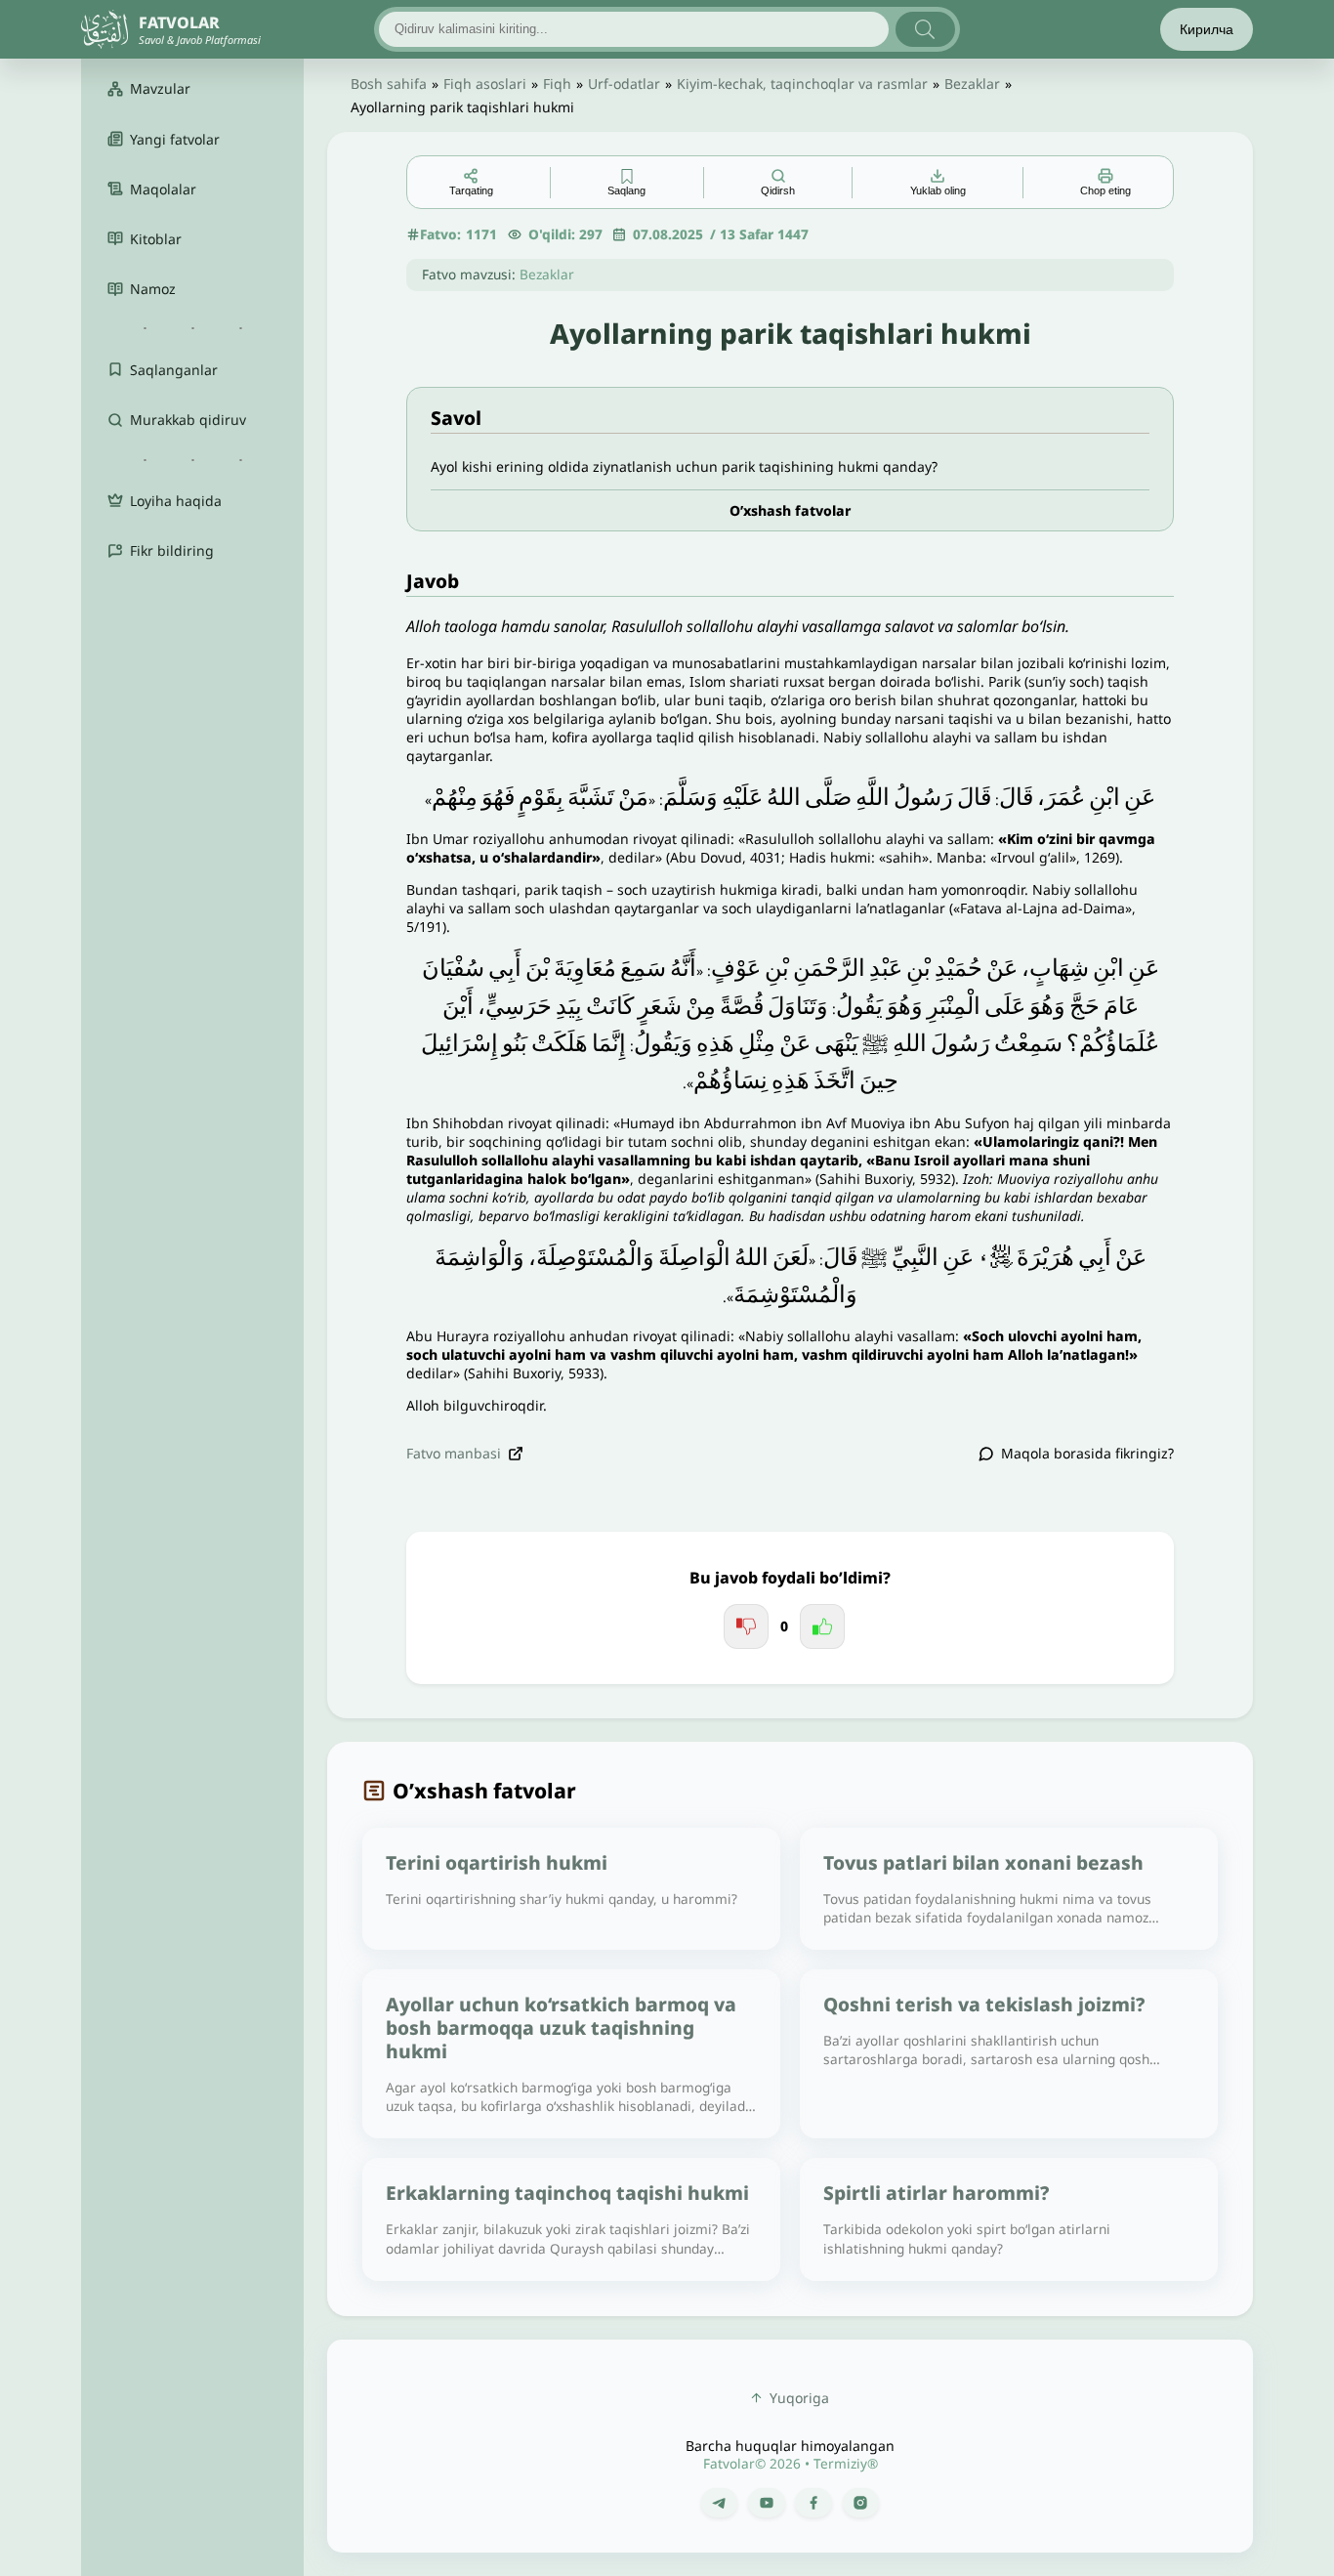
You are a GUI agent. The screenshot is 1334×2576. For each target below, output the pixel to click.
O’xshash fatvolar (790, 510)
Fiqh (557, 84)
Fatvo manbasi (454, 1453)
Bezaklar (972, 84)
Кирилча (1207, 29)
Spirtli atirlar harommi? (936, 2193)
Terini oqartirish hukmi (497, 1862)
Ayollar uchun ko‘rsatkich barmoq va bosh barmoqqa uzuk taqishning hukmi (561, 2027)
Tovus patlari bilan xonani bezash (983, 1862)
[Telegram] (719, 2503)
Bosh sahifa (389, 84)
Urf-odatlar (624, 84)
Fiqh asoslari (485, 84)
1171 (481, 234)
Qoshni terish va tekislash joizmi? (984, 2004)
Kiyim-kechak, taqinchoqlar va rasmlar (802, 84)
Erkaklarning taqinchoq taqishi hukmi (567, 2193)
